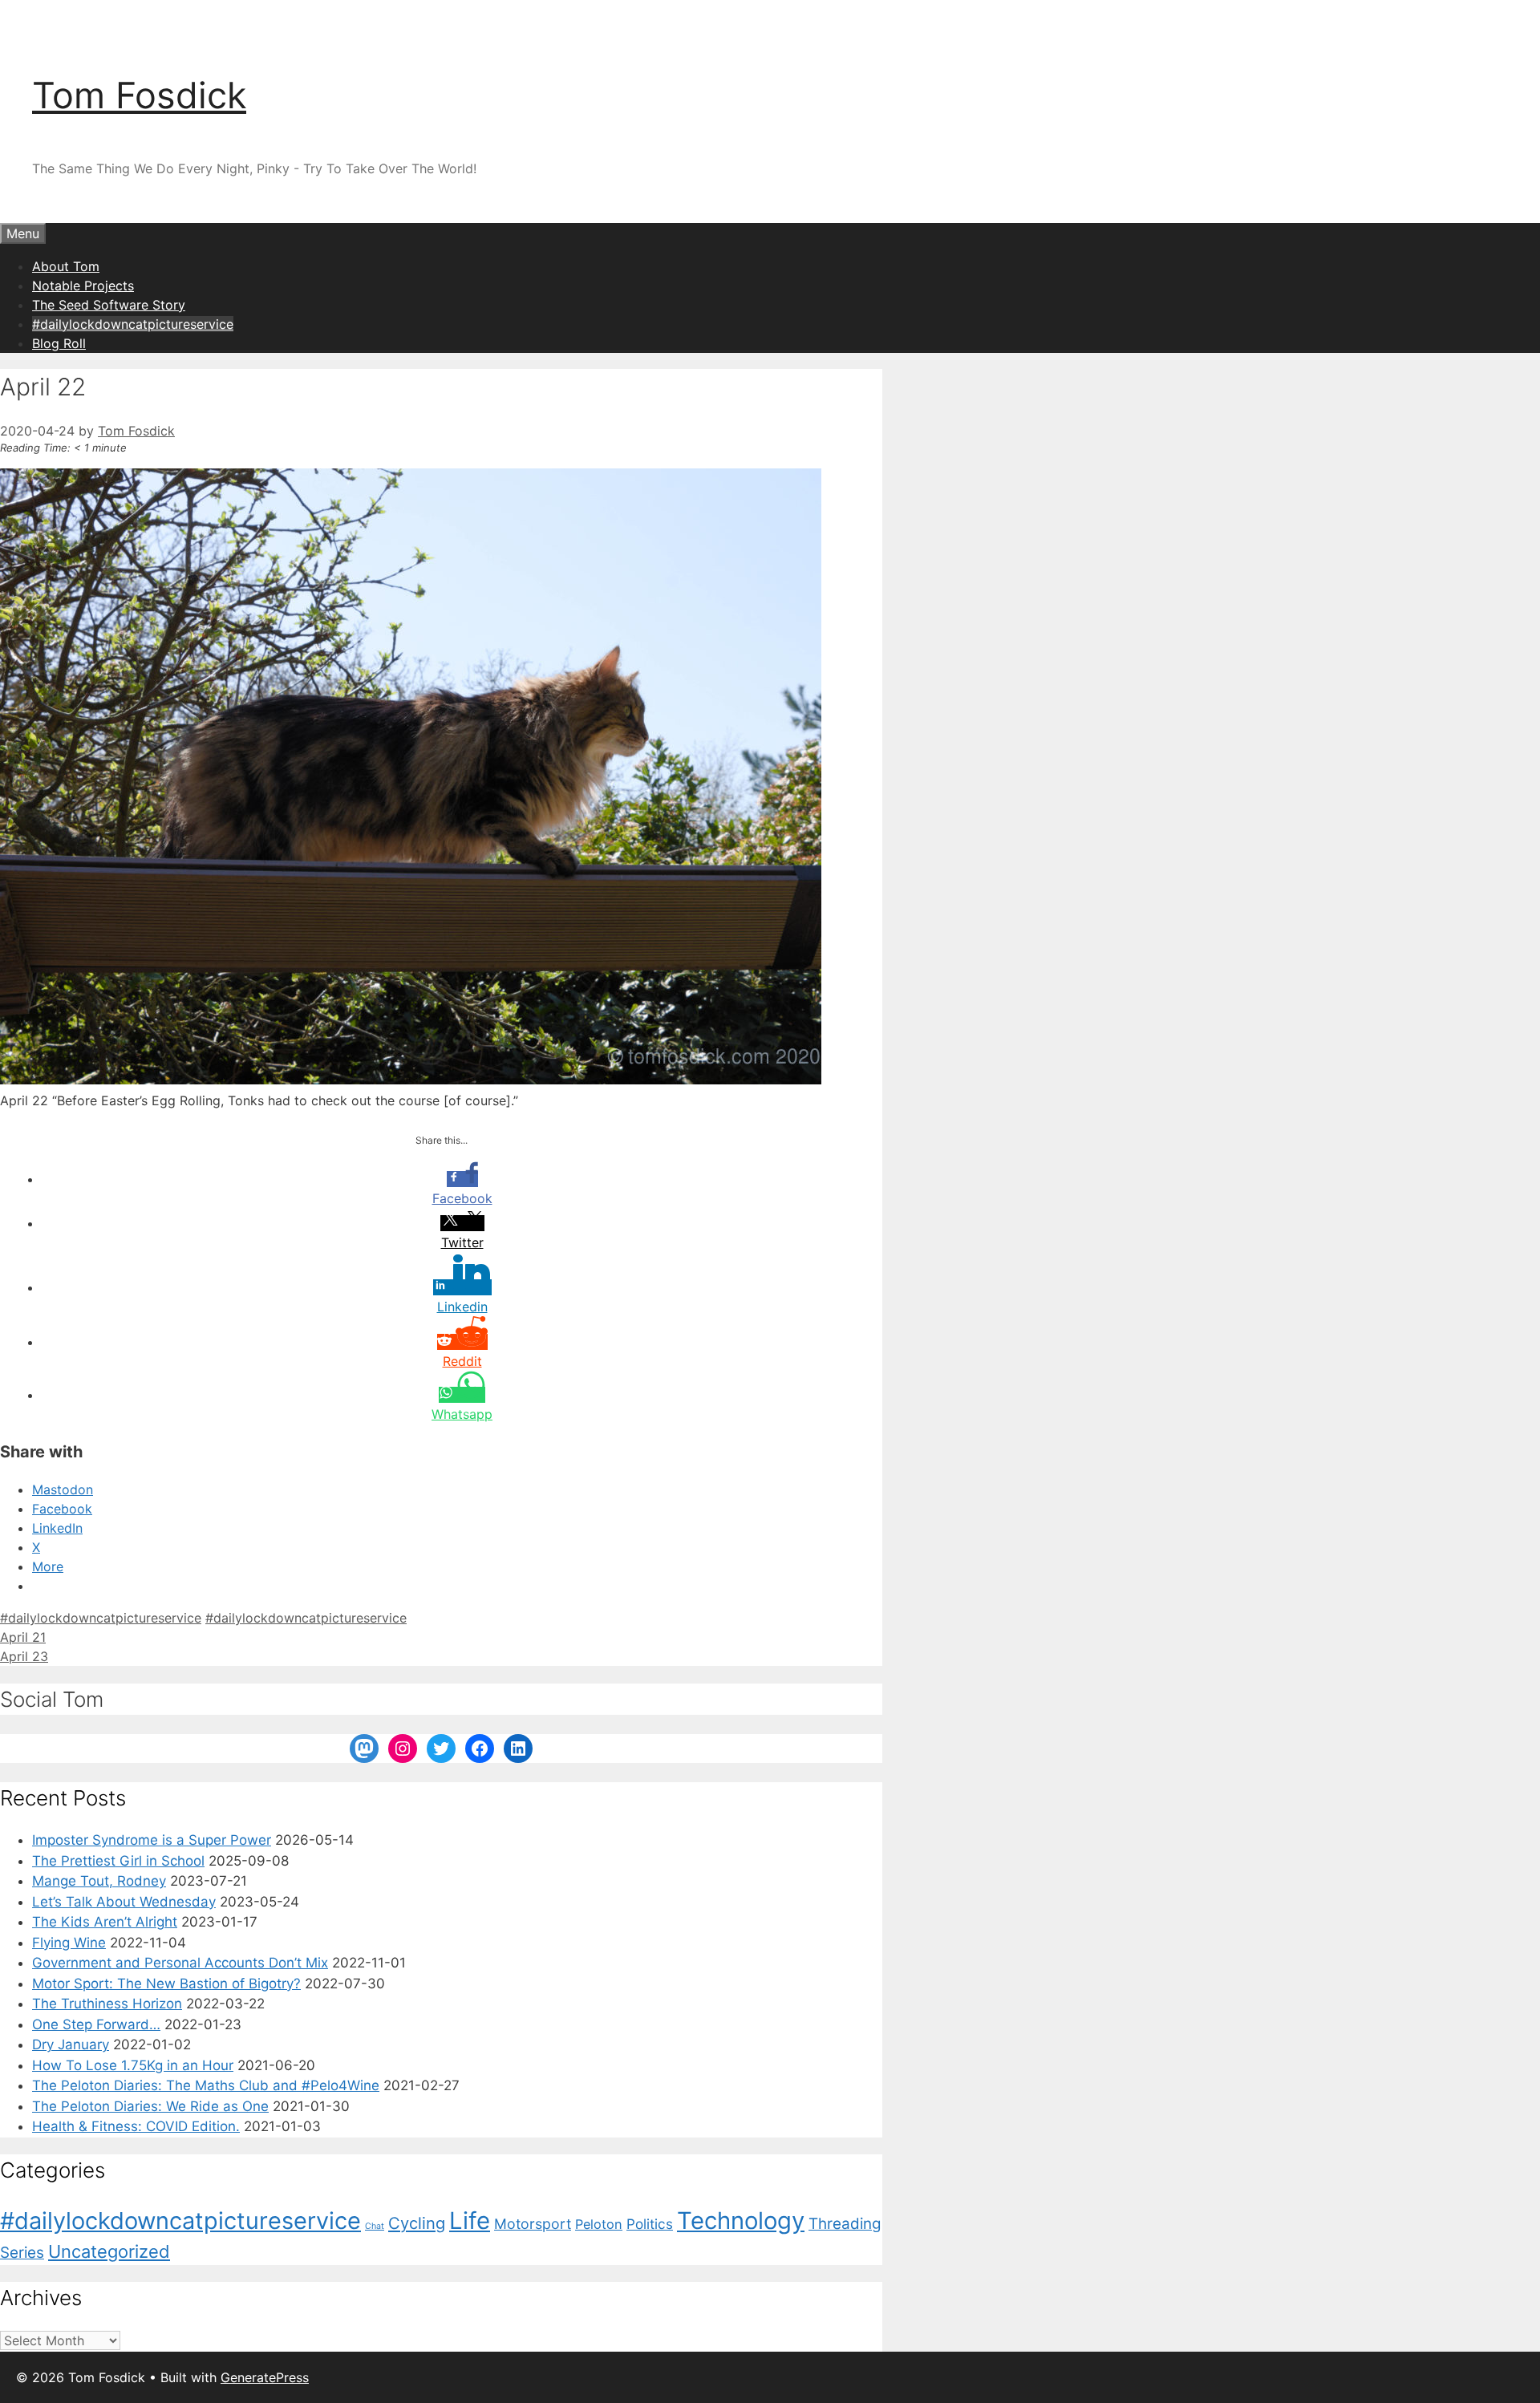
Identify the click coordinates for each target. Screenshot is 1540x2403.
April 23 (24, 1656)
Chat (375, 2226)
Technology (741, 2221)
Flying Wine (69, 1943)
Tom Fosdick (139, 95)
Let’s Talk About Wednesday (124, 1902)
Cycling (417, 2223)
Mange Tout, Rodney (99, 1881)
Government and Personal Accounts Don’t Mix (180, 1963)
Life (470, 2221)
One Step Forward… (96, 2024)
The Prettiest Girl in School (118, 1861)
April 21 (23, 1637)
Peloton (599, 2224)
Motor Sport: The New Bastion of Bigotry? (166, 1984)
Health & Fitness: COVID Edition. (136, 2126)
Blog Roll (59, 343)
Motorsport (533, 2224)
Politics (650, 2224)
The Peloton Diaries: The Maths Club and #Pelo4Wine (206, 2085)
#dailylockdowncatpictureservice (133, 324)
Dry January (71, 2044)
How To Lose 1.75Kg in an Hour (133, 2065)
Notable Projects (83, 286)
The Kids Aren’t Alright (105, 1922)
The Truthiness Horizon (107, 2004)
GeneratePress (265, 2377)
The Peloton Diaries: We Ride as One (150, 2106)
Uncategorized (109, 2251)
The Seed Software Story (109, 305)
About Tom (66, 266)
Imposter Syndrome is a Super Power (152, 1840)
